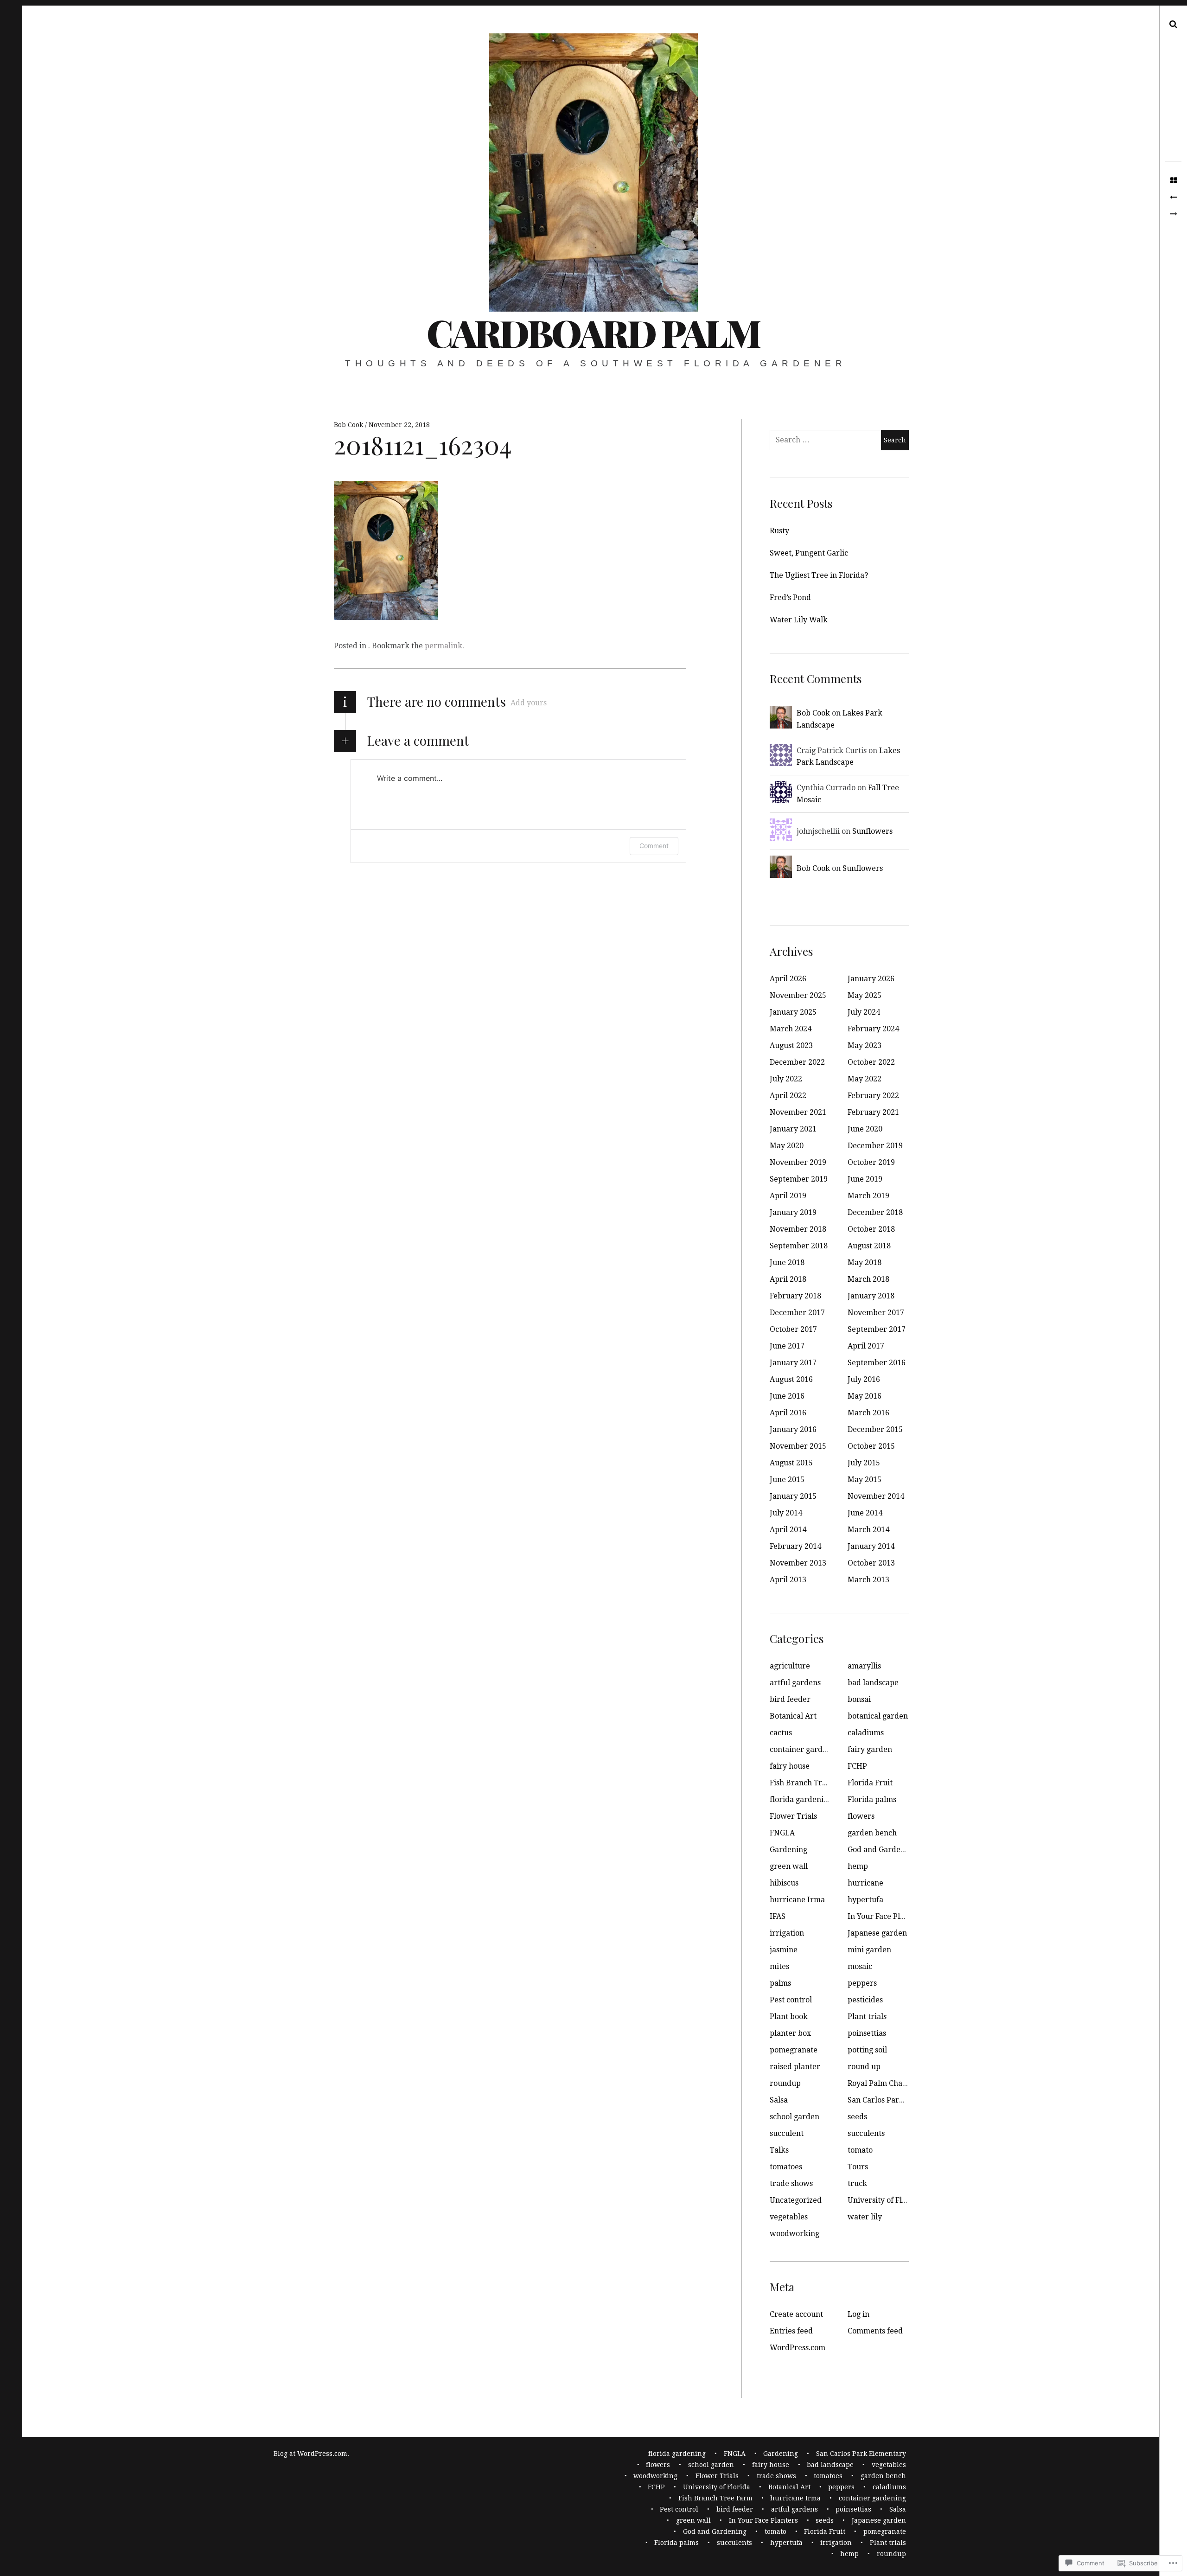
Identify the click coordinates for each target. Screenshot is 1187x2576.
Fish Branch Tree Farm (810, 1783)
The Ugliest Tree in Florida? (819, 575)
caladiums (866, 1733)
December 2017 (797, 1313)
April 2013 (788, 1580)
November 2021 (798, 1112)
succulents (866, 2133)
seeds (857, 2117)
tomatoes (786, 2167)
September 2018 (799, 1246)
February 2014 (795, 1546)
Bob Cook (349, 425)
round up (864, 2067)
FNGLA (782, 1833)
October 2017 (793, 1329)
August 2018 (869, 1246)
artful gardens (795, 1683)
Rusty (779, 531)
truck (857, 2183)
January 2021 (793, 1129)
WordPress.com (798, 2348)
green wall (789, 1866)
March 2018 (868, 1279)
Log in (858, 2314)
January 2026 (871, 979)
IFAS (778, 1916)
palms (780, 1983)
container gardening (806, 1749)
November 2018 (798, 1229)
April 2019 (788, 1196)
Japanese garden (877, 1933)
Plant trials (867, 2017)
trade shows (791, 2183)
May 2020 (787, 1146)
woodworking (795, 2234)
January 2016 (793, 1429)
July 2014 (786, 1513)
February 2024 (873, 1029)
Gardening (788, 1850)
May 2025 (865, 995)
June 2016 (787, 1396)
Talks (779, 2150)
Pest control (791, 2000)
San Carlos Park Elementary (897, 2100)
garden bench (872, 1833)
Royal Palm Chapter (883, 2083)
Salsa (779, 2100)
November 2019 (798, 1162)
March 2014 (868, 1530)
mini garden (869, 1950)
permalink (444, 646)
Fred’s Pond (790, 598)
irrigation (787, 1933)
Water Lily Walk (799, 620)
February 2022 (873, 1096)
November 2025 (798, 995)
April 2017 (866, 1346)
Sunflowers (872, 831)
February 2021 (873, 1112)
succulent (787, 2133)
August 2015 (791, 1463)
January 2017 (793, 1363)
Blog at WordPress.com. (311, 2454)
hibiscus (784, 1883)
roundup (785, 2083)
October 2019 (871, 1162)
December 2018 (875, 1212)
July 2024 (864, 1012)
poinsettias (867, 2033)
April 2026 (788, 979)
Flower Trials (793, 1816)
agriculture (790, 1666)
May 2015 (865, 1480)
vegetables (789, 2217)
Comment (654, 846)
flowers (861, 1816)
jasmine (784, 1950)
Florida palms (872, 1799)
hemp (858, 1866)
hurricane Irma (797, 1900)
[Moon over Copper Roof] (1173, 198)
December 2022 (797, 1062)
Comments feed (875, 2331)
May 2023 (865, 1045)
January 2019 (793, 1212)
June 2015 (787, 1480)
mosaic (860, 1966)
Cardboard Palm (593, 332)
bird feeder (790, 1699)
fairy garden (870, 1749)
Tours (858, 2167)
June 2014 (865, 1513)
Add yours (529, 703)
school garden (795, 2117)
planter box (790, 2033)
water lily (865, 2217)
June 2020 (865, 1129)
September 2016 (877, 1363)
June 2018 (787, 1262)
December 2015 (875, 1429)
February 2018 (795, 1296)
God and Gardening (882, 1850)
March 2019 (868, 1196)
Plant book (789, 2017)
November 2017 (876, 1313)
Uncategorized (796, 2200)
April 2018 (788, 1279)
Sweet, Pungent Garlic (809, 553)
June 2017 (787, 1346)
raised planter (795, 2067)
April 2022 (788, 1096)
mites (779, 1966)
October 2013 (871, 1563)
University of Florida (884, 2200)
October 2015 (871, 1446)
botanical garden (878, 1716)
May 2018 (865, 1262)
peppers (862, 1983)
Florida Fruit (870, 1783)
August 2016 (791, 1379)
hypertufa (865, 1900)
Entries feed (791, 2331)
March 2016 (868, 1413)
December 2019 (875, 1146)
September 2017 (877, 1329)
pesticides (865, 2000)
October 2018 (871, 1229)
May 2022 (865, 1079)
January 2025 (793, 1012)
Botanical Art (793, 1716)
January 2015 (793, 1496)
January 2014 (871, 1546)
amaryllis (864, 1666)
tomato (860, 2150)
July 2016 (864, 1379)
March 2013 (868, 1580)
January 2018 (871, 1296)
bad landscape (873, 1683)
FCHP (857, 1766)
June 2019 (865, 1179)
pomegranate (794, 2050)
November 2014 (876, 1496)
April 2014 (788, 1530)
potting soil (867, 2050)
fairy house (790, 1766)
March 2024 (791, 1029)
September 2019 (799, 1179)
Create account (796, 2314)
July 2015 (864, 1463)
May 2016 (865, 1396)
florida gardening (801, 1799)
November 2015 (798, 1446)
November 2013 (798, 1563)
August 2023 (791, 1045)
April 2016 (788, 1413)
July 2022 (786, 1079)
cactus (781, 1733)
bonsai (859, 1699)
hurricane (865, 1883)
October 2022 (871, 1062)
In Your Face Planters (885, 1916)
